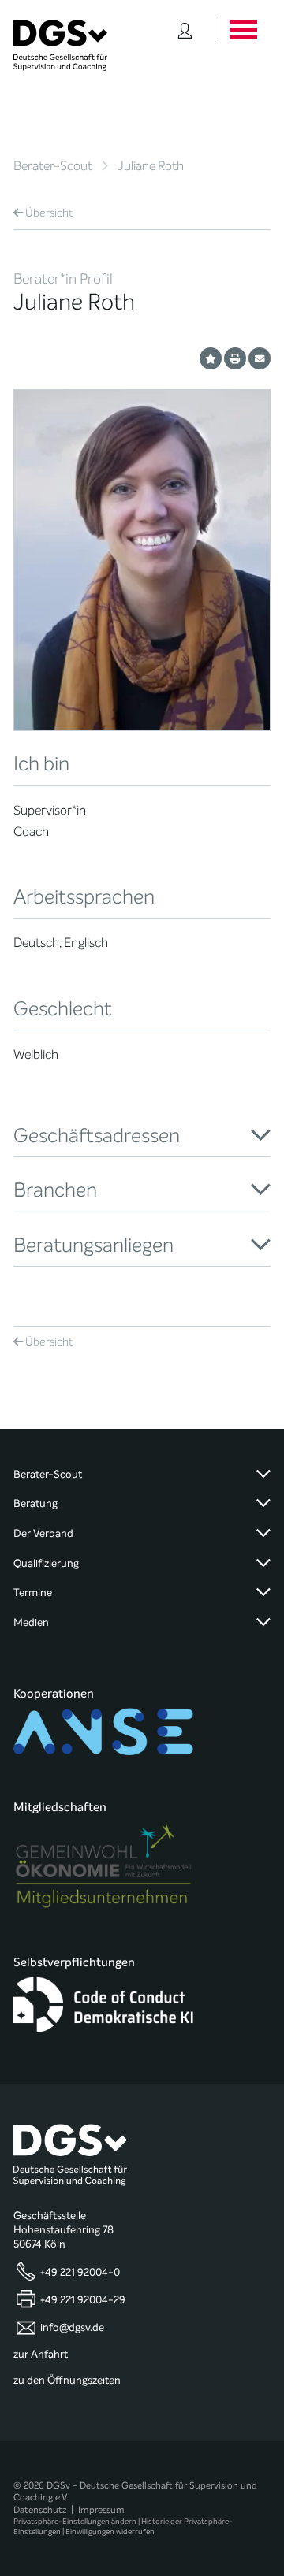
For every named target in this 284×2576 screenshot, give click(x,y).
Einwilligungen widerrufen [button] (110, 2531)
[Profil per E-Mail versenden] (260, 358)
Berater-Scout (53, 166)
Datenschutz (40, 2510)
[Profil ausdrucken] (235, 358)
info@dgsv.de (72, 2328)
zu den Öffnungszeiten (67, 2381)
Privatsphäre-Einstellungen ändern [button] (75, 2521)
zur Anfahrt (41, 2355)
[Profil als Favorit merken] (211, 358)
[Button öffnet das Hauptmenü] (243, 29)
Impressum (101, 2510)
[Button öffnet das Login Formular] (185, 29)
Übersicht (49, 213)
